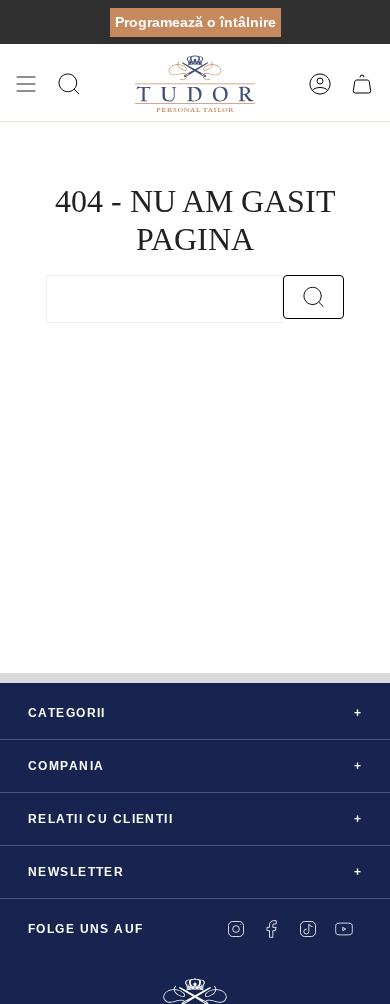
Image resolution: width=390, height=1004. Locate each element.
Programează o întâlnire (195, 22)
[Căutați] (313, 297)
